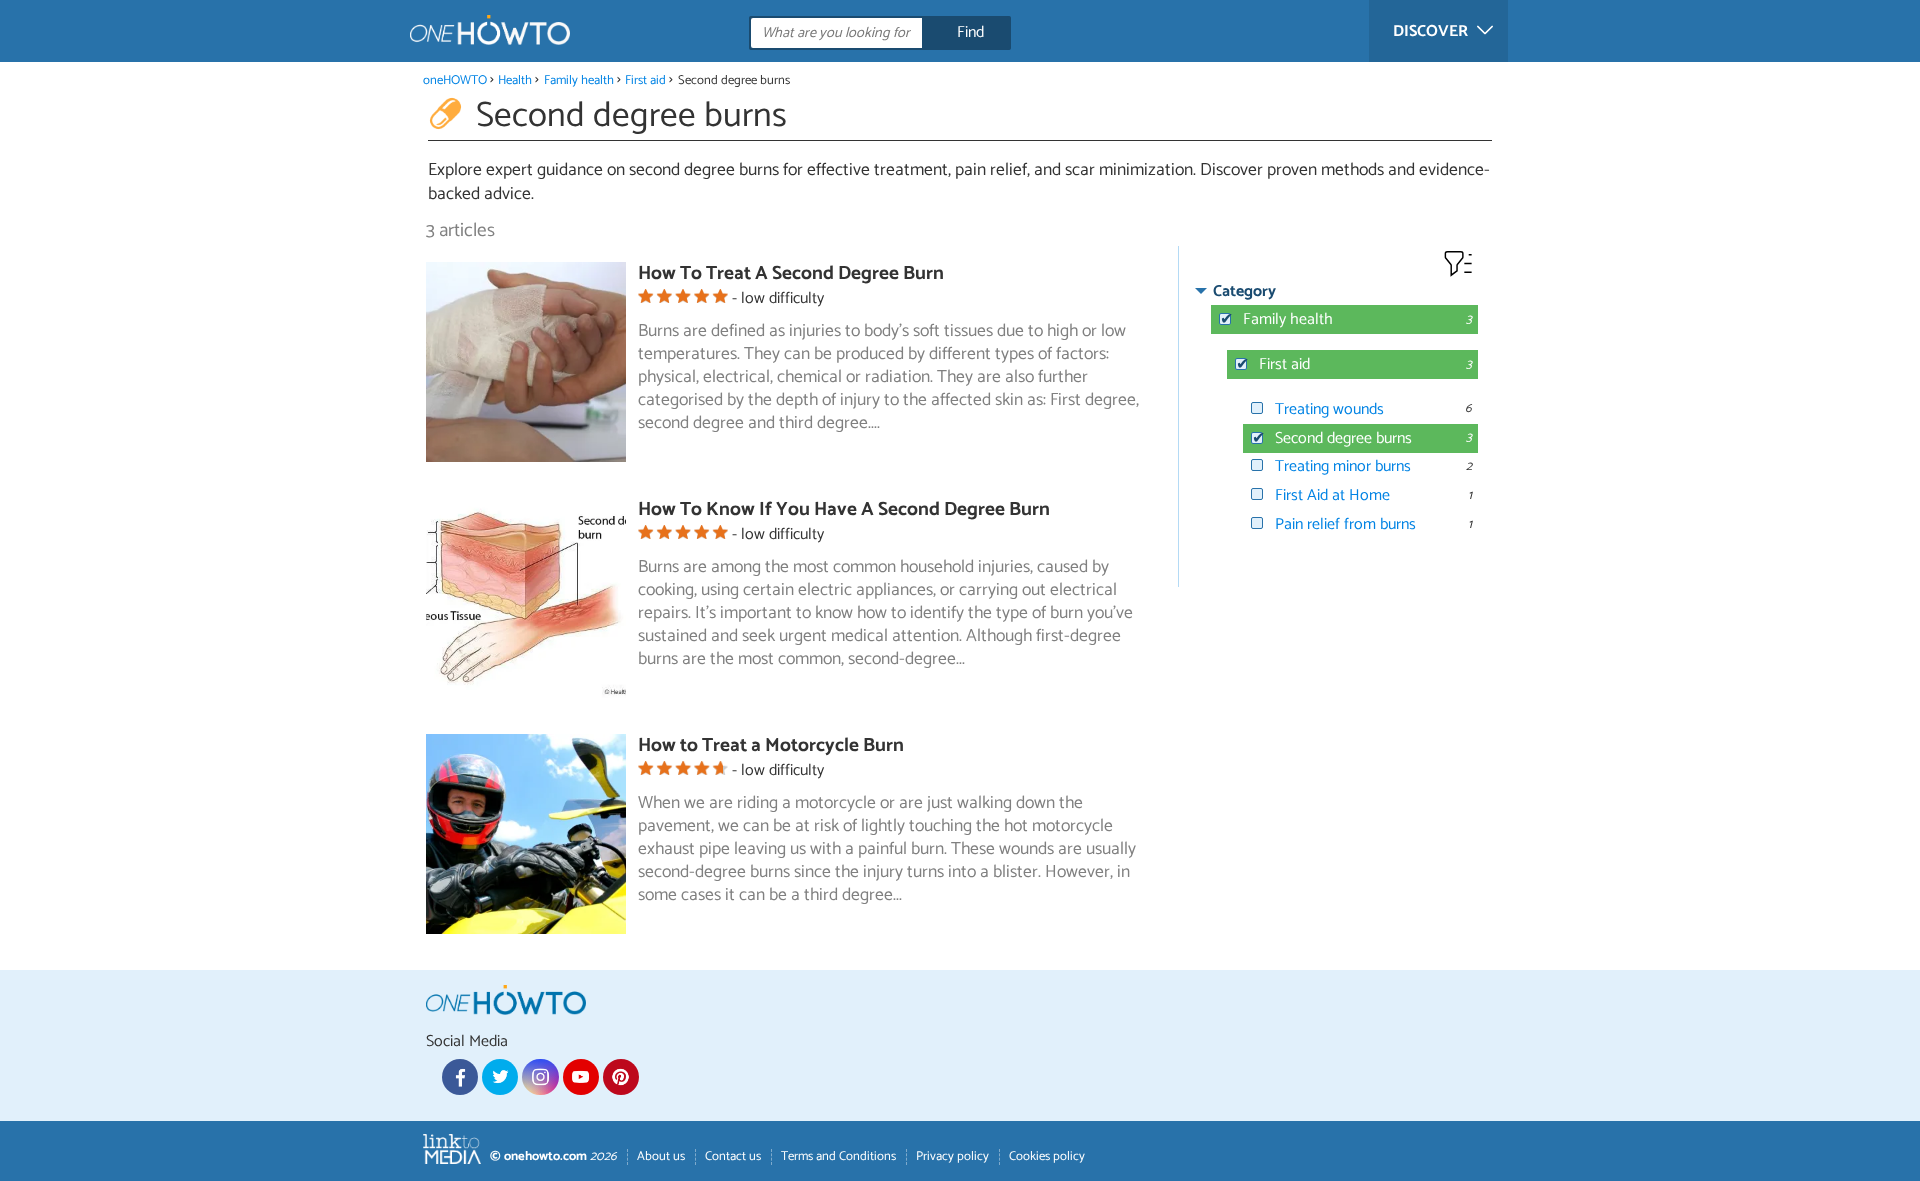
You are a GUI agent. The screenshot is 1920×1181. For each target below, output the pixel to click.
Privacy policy (952, 1156)
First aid (645, 80)
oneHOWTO (455, 80)
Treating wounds (1329, 409)
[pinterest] (621, 1077)
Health (515, 80)
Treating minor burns (1343, 466)
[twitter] (500, 1077)
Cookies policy (1047, 1156)
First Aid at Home (1332, 495)
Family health (579, 80)
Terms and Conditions (838, 1156)
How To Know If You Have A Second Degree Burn (844, 509)
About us (661, 1156)
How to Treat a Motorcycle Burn (771, 745)
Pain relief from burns (1345, 524)
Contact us (733, 1156)
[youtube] (581, 1077)
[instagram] (540, 1077)
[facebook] (460, 1077)
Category (1244, 291)
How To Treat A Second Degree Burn (791, 273)
